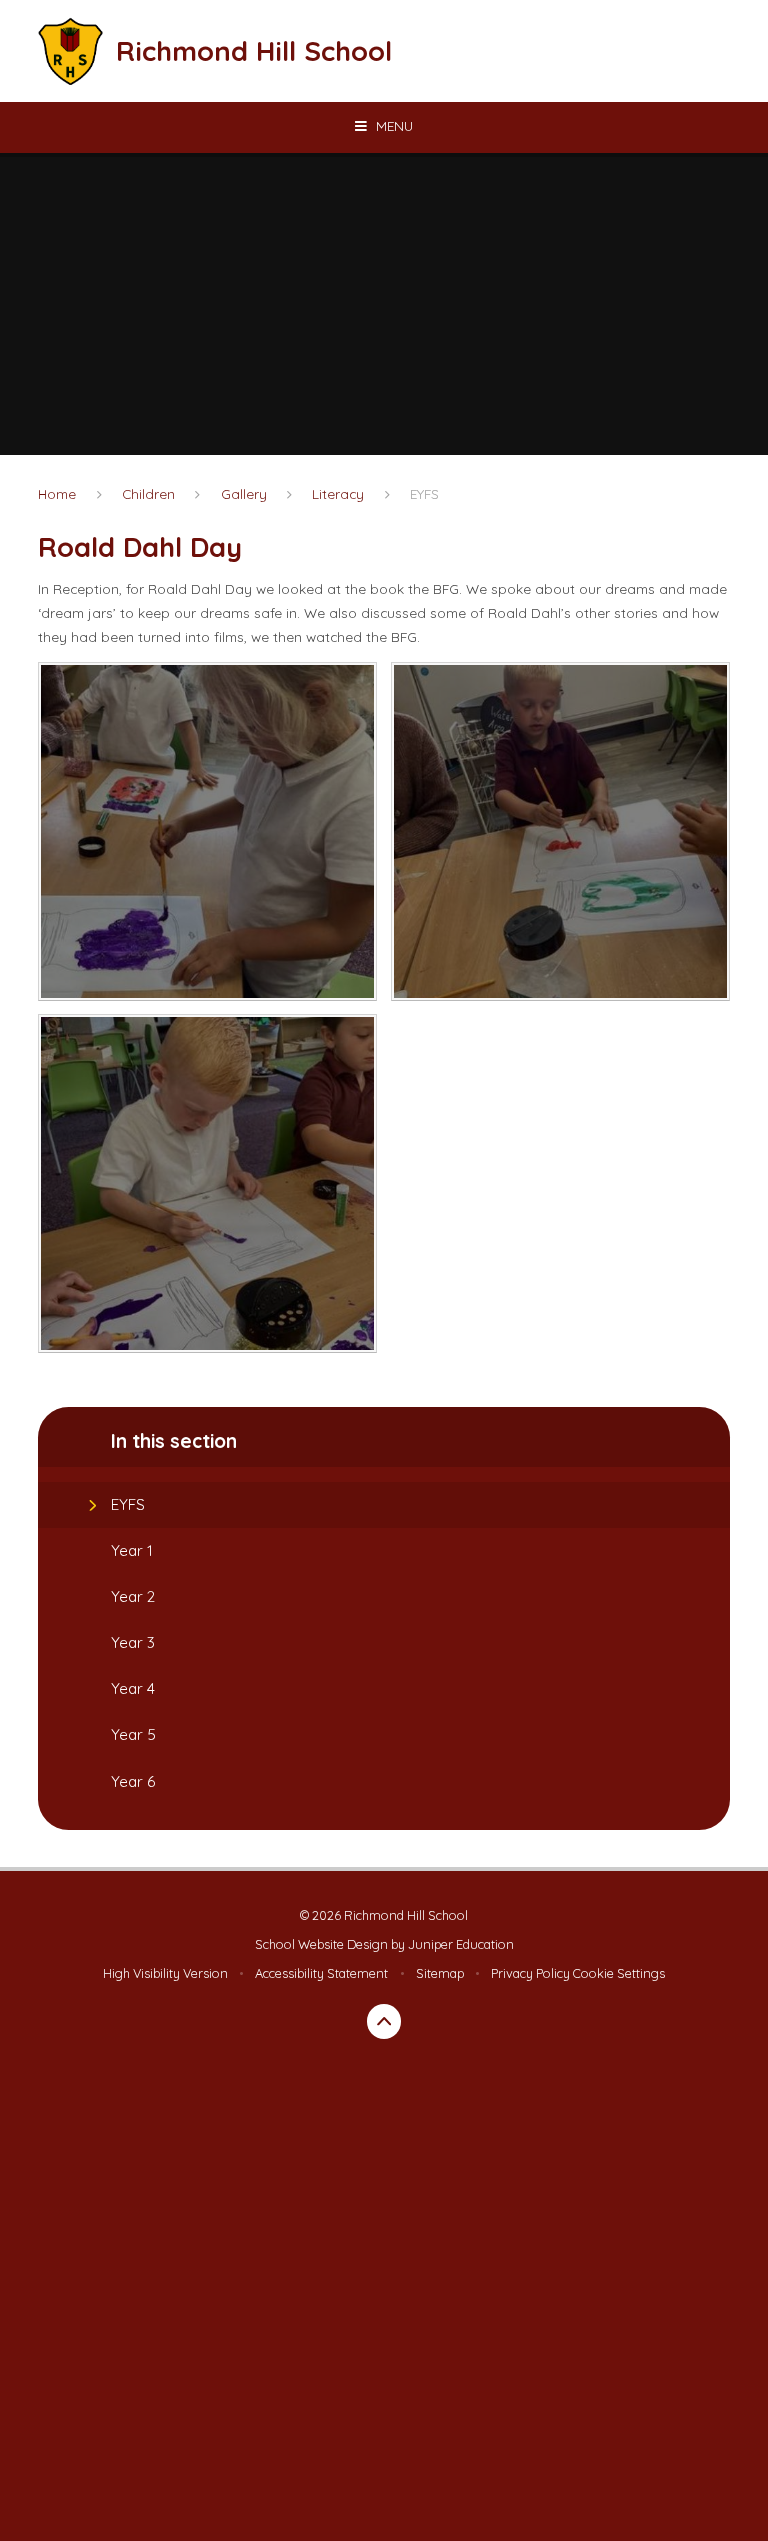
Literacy (338, 493)
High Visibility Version (165, 1973)
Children (148, 493)
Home (57, 493)
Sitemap (440, 1973)
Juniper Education (461, 1944)
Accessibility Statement (321, 1973)
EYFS (424, 493)
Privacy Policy (530, 1973)
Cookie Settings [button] (619, 1973)
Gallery (244, 493)
